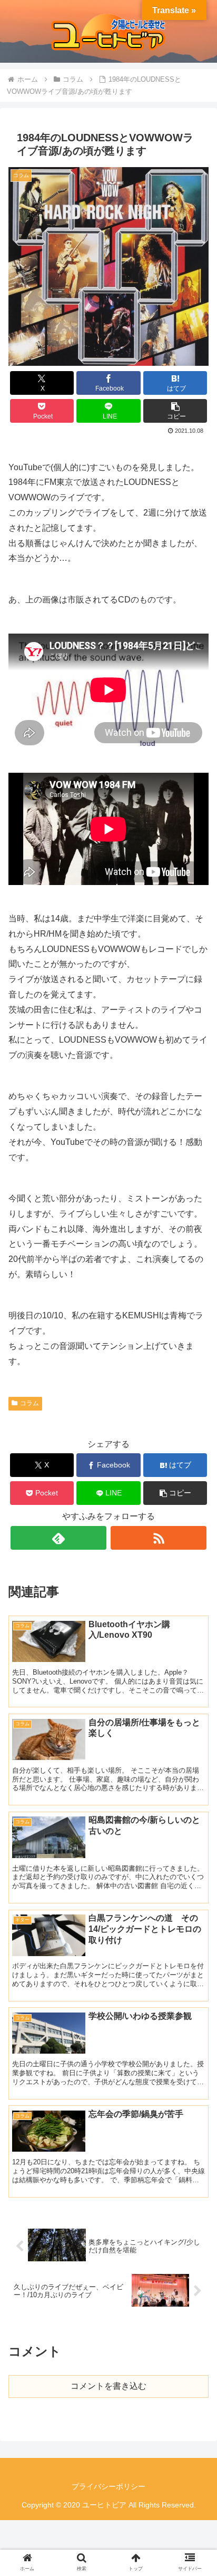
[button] (175, 411)
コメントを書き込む (108, 2386)
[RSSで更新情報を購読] (159, 1538)
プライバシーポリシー (108, 2486)
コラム (29, 1403)
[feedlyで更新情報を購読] (58, 1538)
